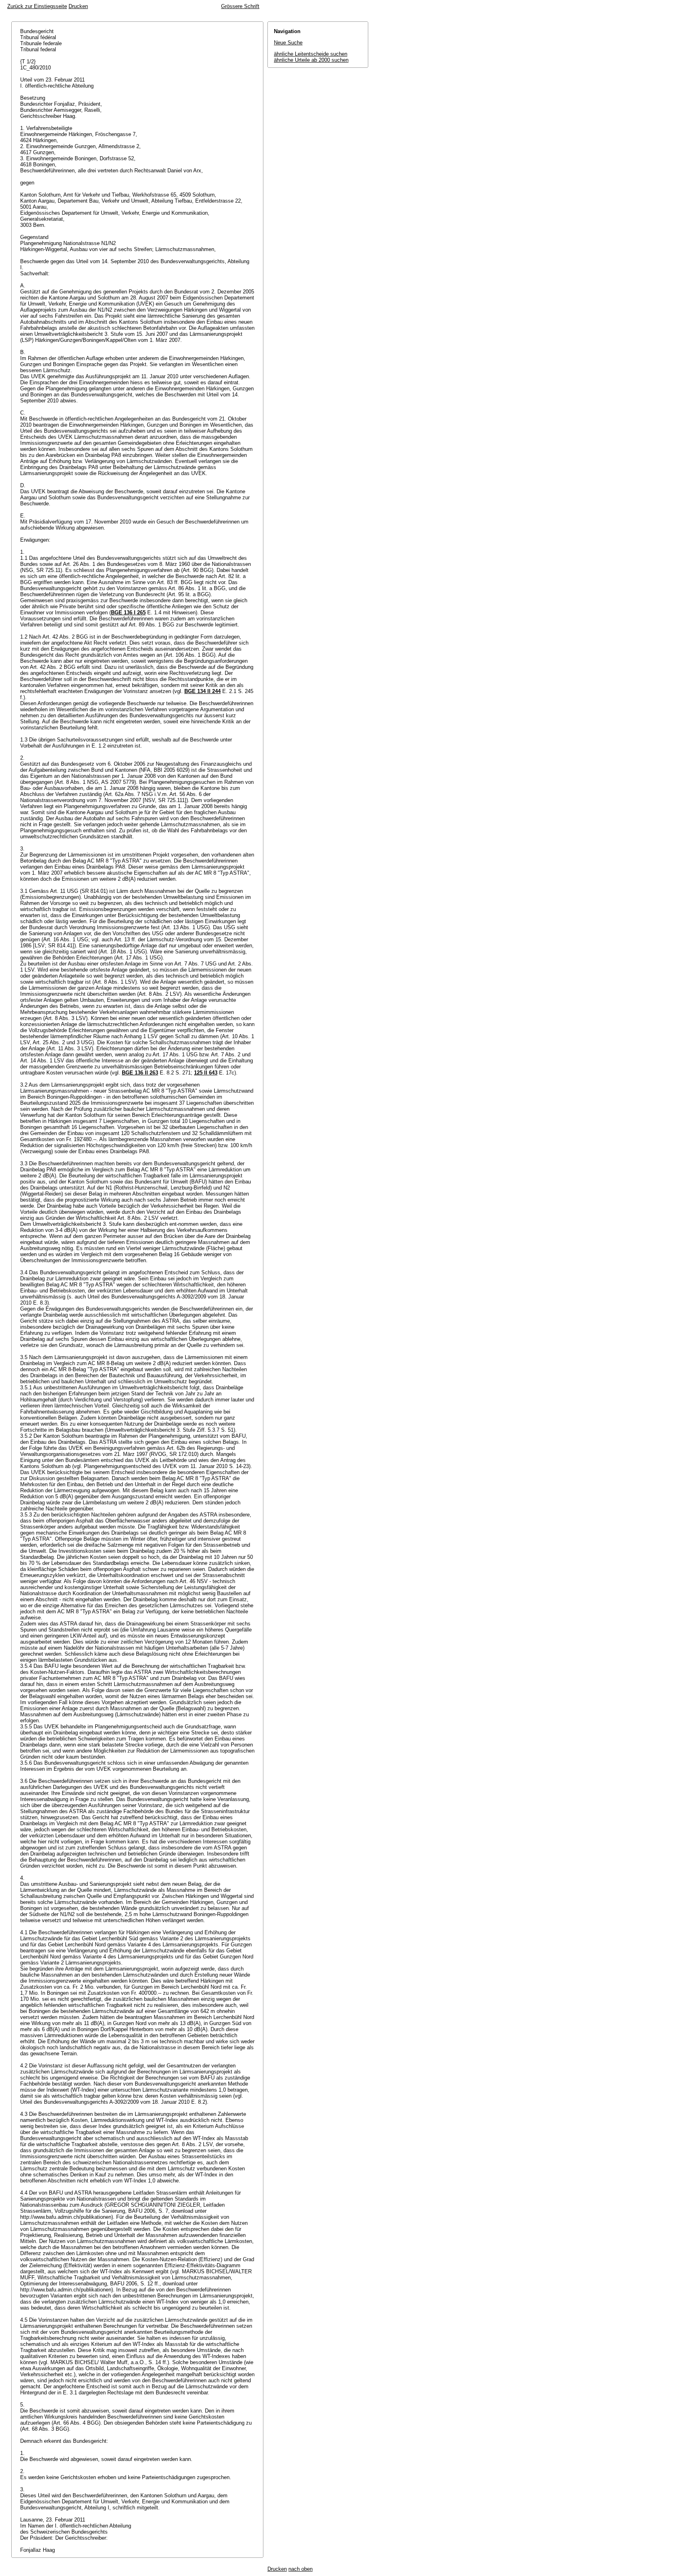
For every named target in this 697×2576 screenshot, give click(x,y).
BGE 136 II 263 (140, 1073)
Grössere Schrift (240, 6)
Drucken (78, 6)
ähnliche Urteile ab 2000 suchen (311, 60)
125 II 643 (206, 1073)
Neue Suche (288, 43)
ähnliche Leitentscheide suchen (311, 54)
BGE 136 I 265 (128, 613)
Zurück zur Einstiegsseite (37, 6)
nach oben (301, 2569)
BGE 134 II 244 (202, 691)
